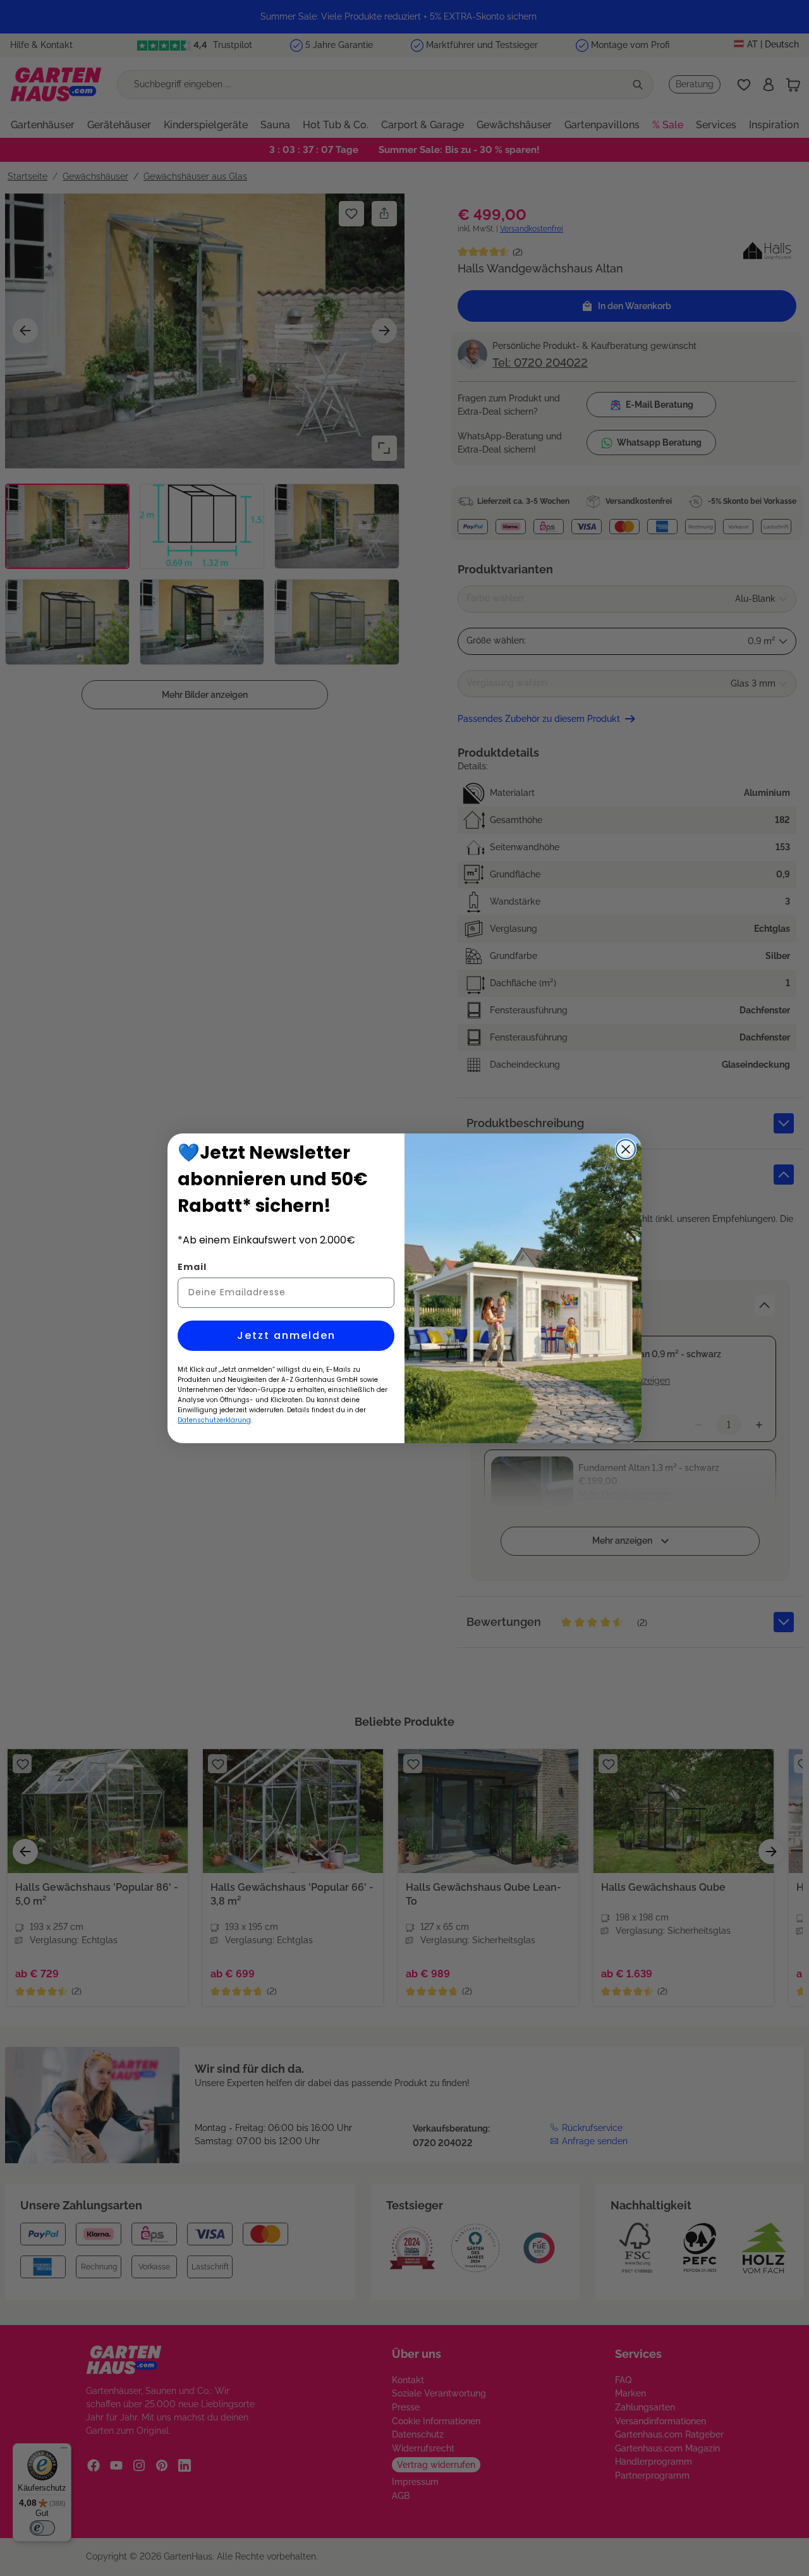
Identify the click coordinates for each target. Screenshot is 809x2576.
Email (192, 1267)
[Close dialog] (626, 1149)
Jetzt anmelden (286, 1335)
